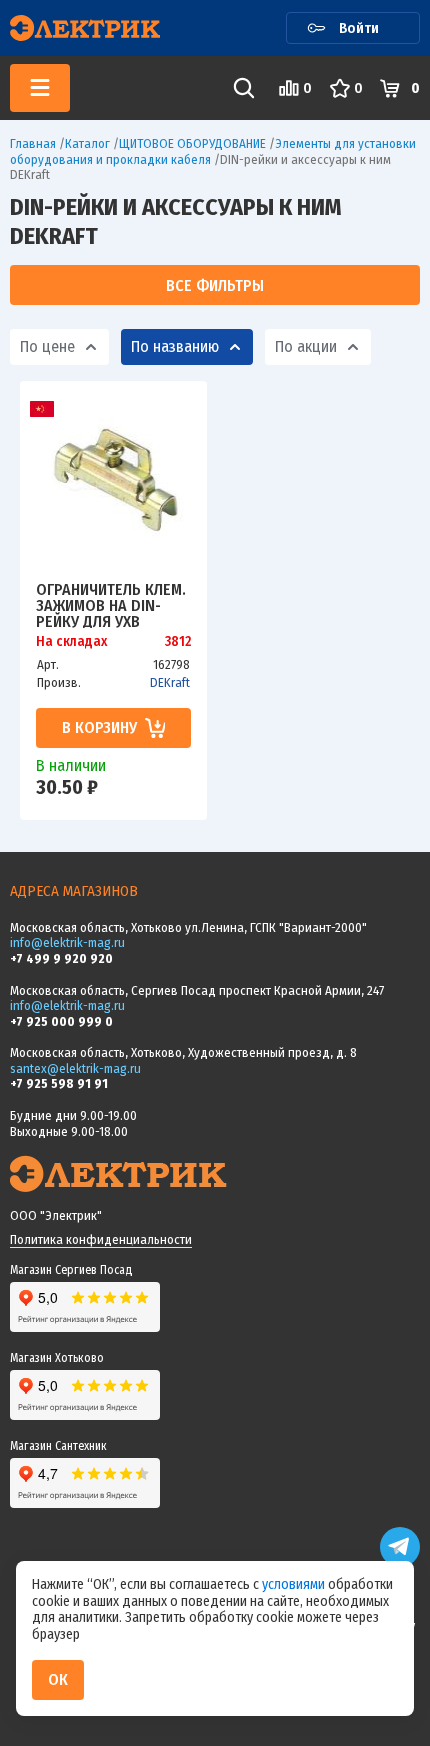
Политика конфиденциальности (101, 1239)
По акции (306, 346)
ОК (58, 1679)
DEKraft (170, 682)
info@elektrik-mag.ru (67, 942)
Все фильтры (215, 285)
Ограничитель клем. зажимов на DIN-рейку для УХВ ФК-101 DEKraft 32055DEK (111, 605)
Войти (359, 28)
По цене (47, 346)
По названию (175, 346)
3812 (178, 642)
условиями (295, 1584)
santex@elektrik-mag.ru (75, 1068)
